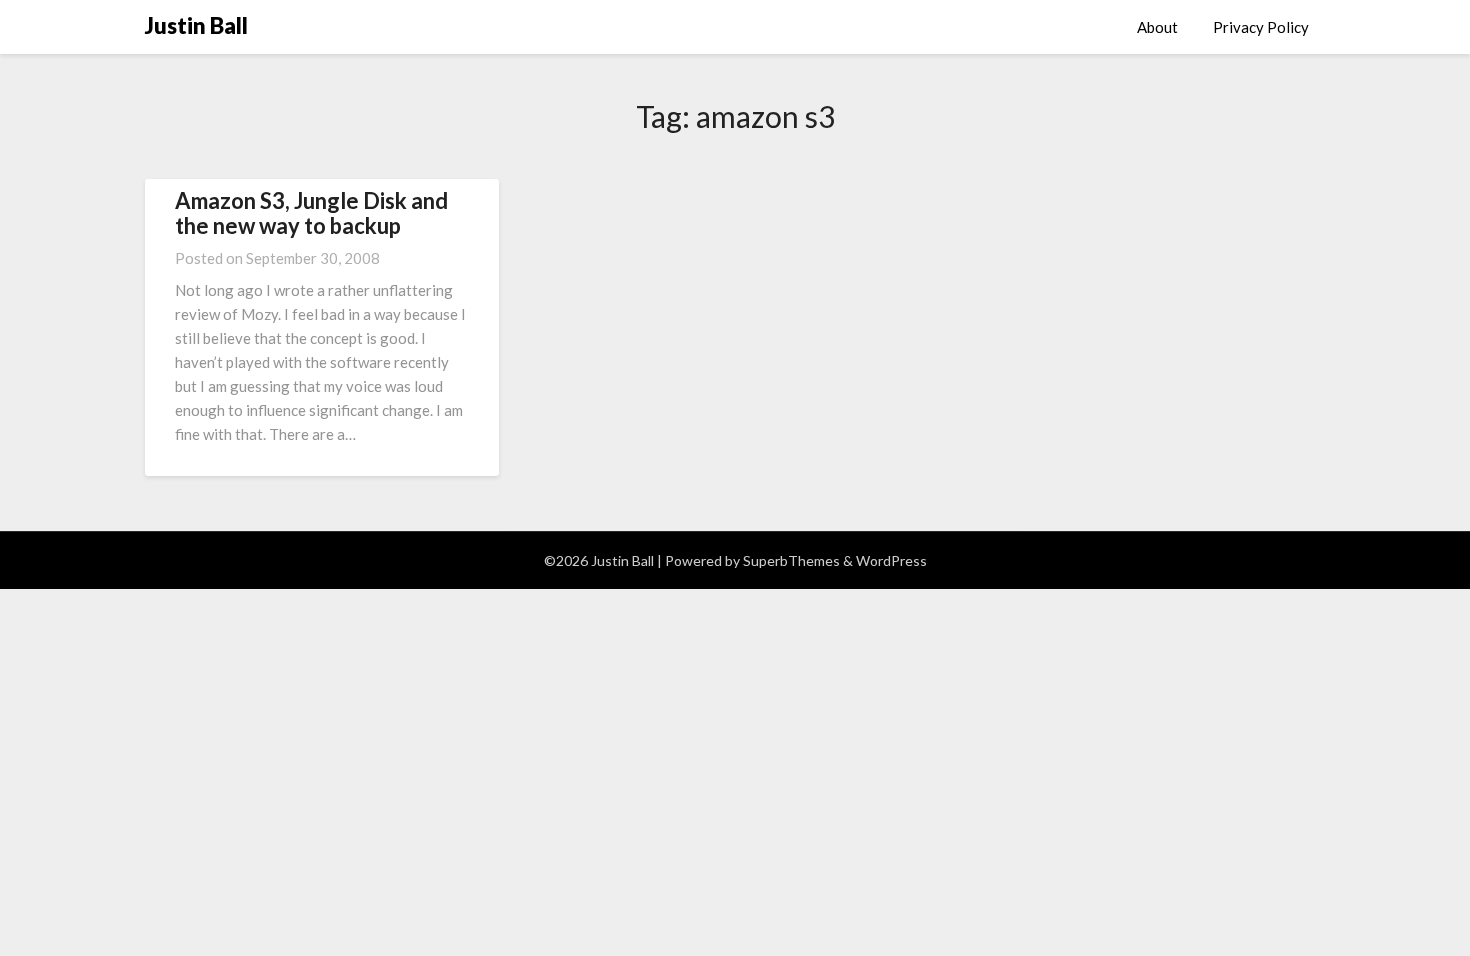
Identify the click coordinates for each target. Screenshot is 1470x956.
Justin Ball (196, 25)
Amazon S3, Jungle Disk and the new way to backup (311, 212)
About (1157, 27)
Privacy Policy (1261, 27)
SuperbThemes (791, 560)
